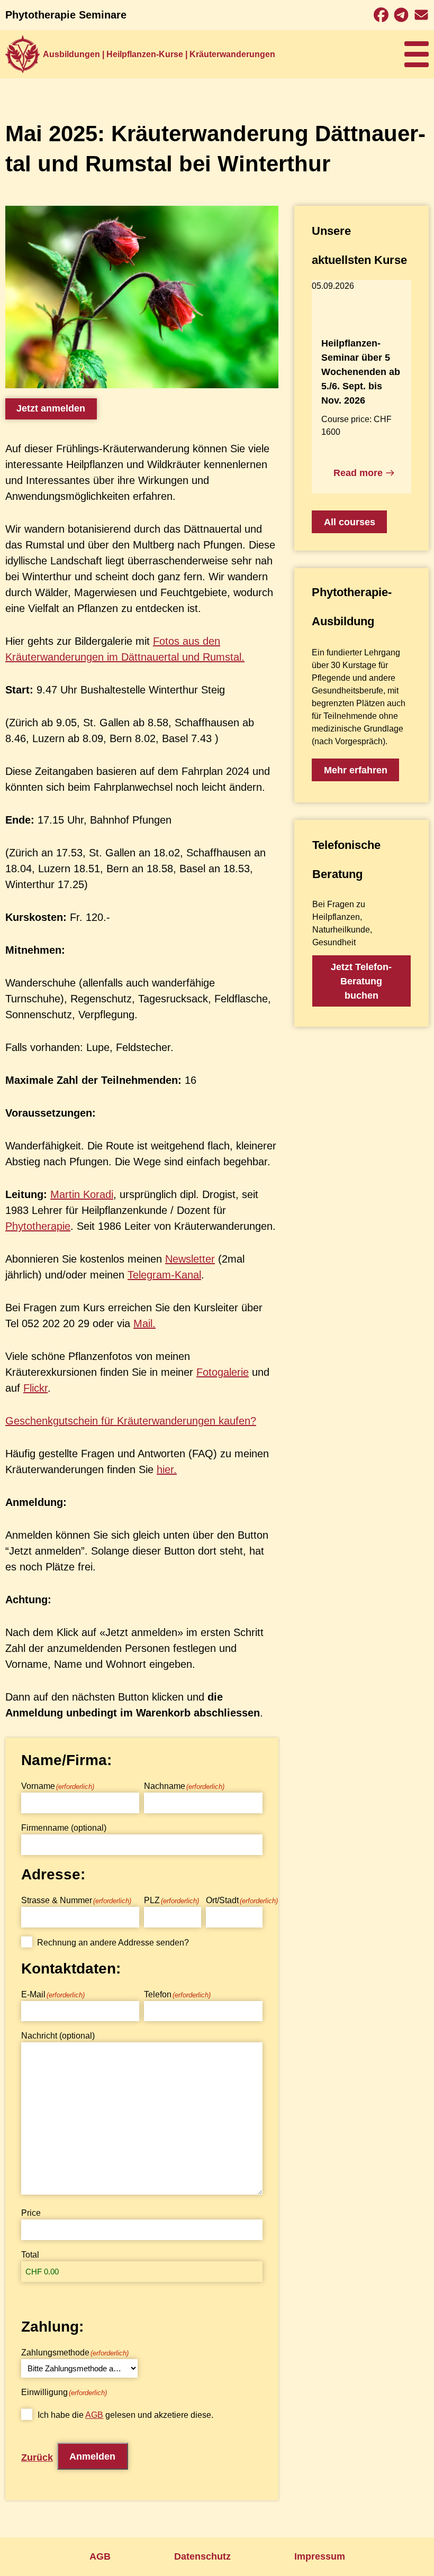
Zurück (37, 2458)
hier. (167, 1469)
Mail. (144, 1323)
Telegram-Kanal (164, 1275)
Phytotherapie (38, 1226)
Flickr (35, 1388)
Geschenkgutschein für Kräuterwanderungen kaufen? (131, 1421)
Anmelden (92, 2456)
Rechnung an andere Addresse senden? (113, 1943)
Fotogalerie (223, 1372)
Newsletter (190, 1259)
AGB (94, 2415)
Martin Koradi (82, 1194)
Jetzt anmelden (51, 408)
